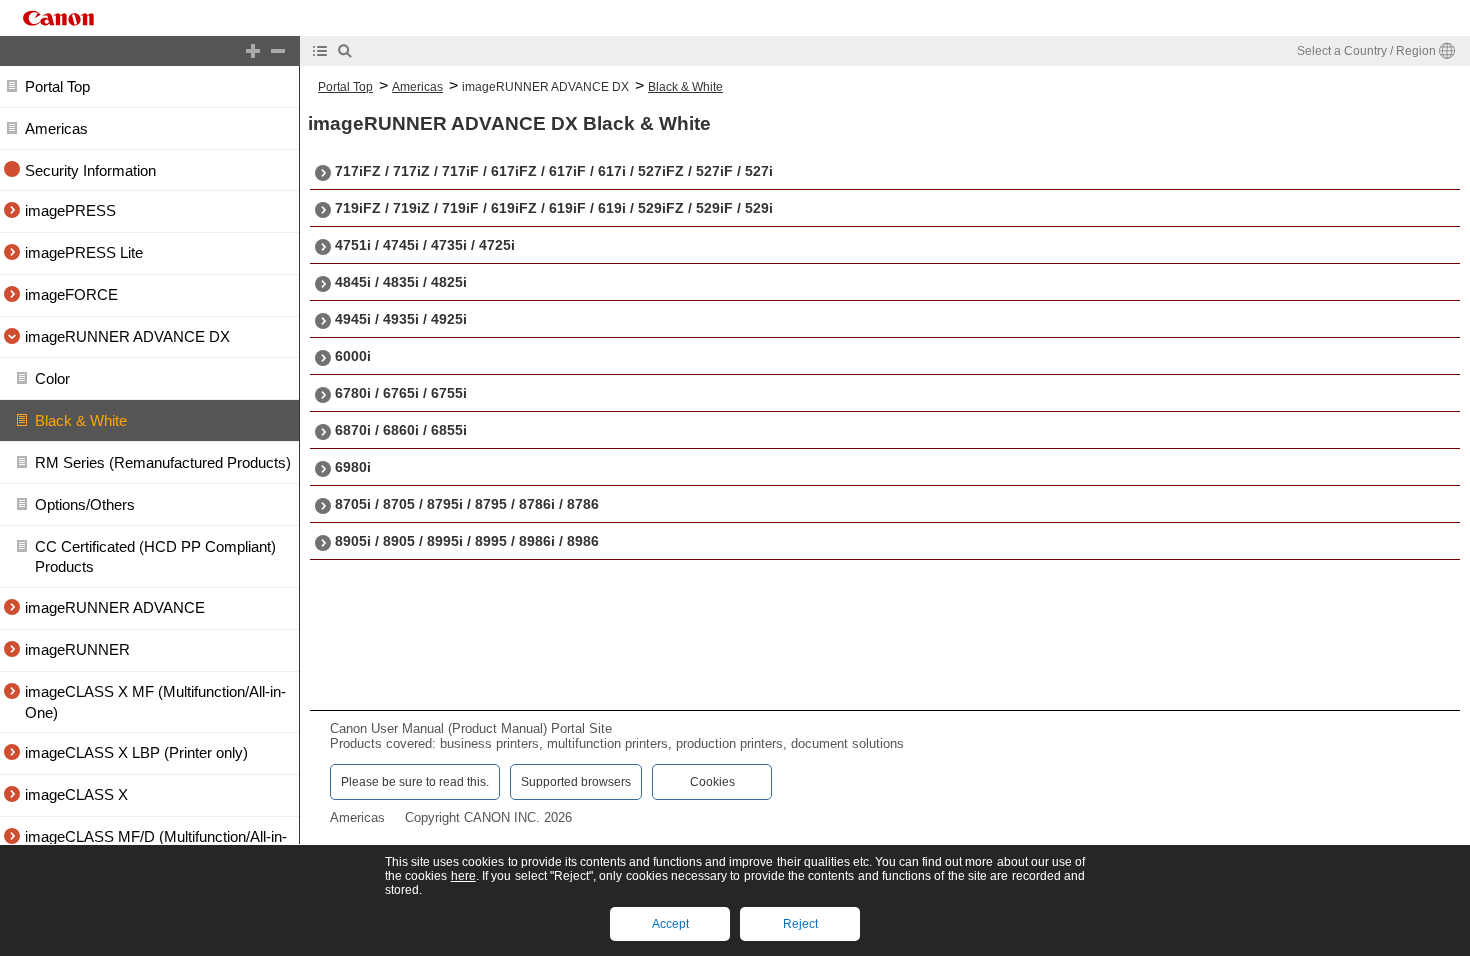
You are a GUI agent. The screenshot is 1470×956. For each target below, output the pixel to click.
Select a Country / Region (1366, 51)
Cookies (712, 782)
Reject (800, 924)
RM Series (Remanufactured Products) (163, 462)
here (463, 876)
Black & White (81, 421)
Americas (56, 128)
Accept (670, 924)
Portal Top (57, 86)
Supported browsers (576, 782)
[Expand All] (253, 51)
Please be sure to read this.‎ (415, 782)
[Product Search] (345, 51)
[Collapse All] (278, 51)
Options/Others (85, 504)
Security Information (90, 170)
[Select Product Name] (320, 51)
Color (52, 379)
